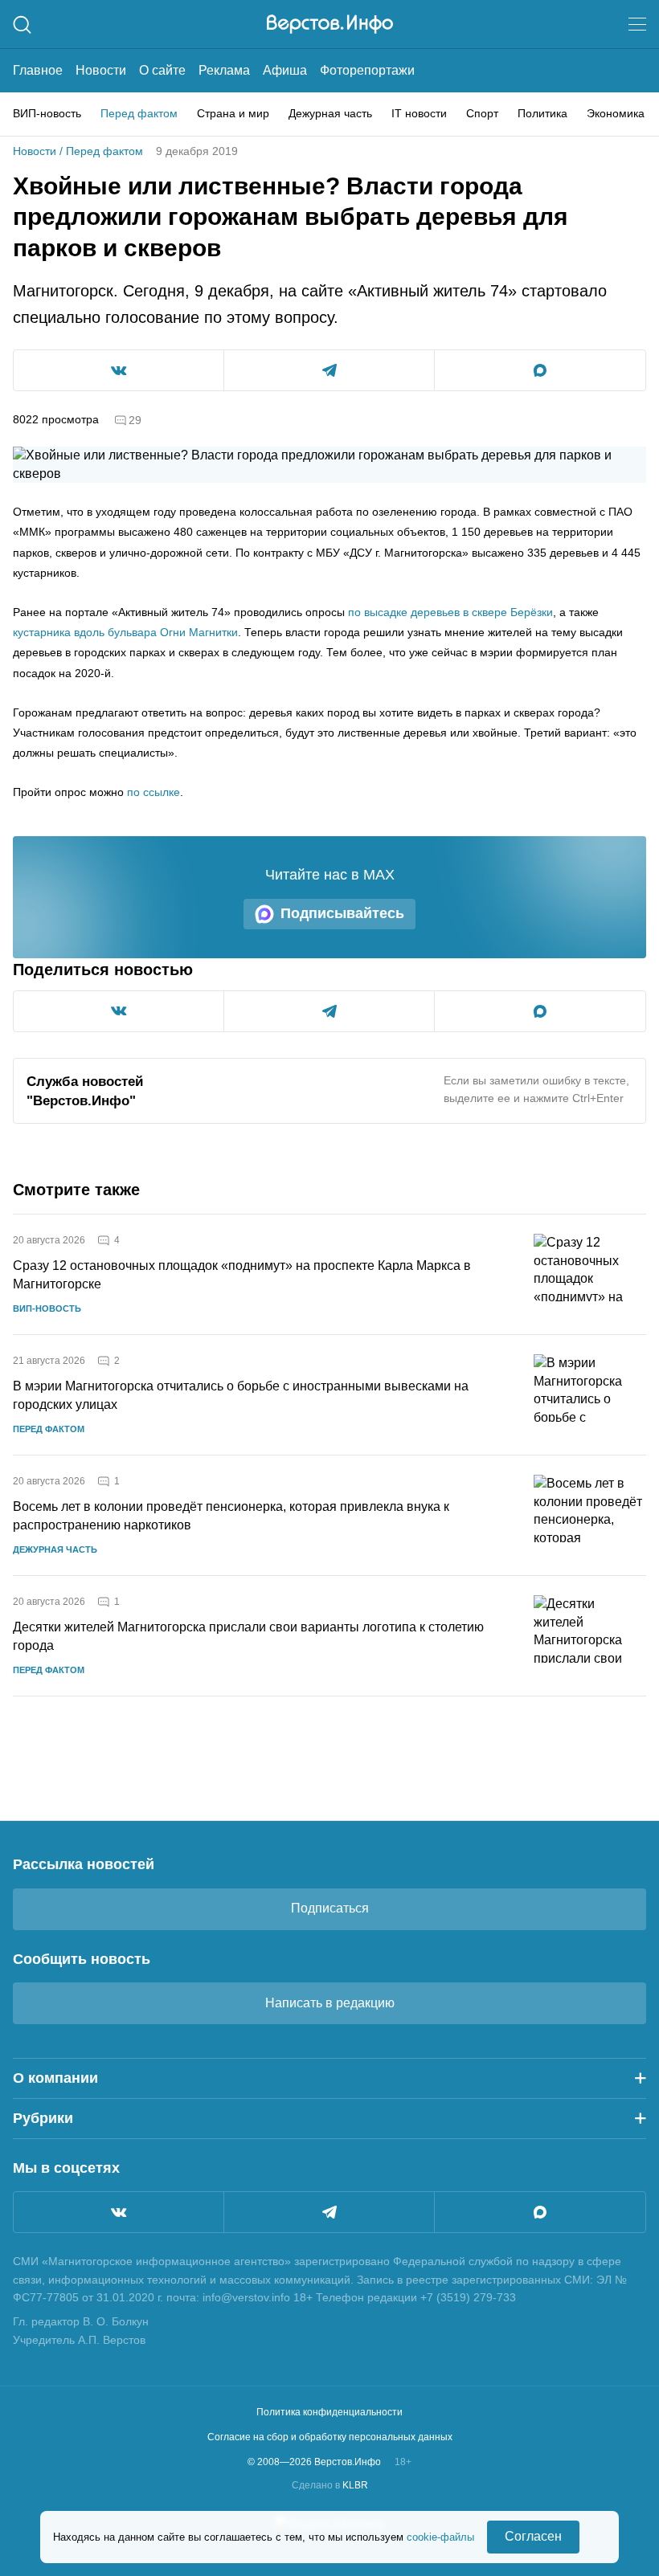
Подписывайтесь (342, 913)
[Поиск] (22, 24)
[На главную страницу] (330, 24)
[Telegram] (329, 2212)
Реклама (224, 70)
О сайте (162, 70)
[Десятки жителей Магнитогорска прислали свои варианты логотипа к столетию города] (590, 1636)
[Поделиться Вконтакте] (119, 370)
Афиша (285, 70)
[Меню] (637, 24)
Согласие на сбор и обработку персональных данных (330, 2437)
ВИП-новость (47, 113)
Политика (542, 113)
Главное (38, 70)
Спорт (482, 113)
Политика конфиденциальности (329, 2412)
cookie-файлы (440, 2537)
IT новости (419, 113)
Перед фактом (139, 113)
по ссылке (153, 792)
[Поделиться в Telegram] (329, 370)
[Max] (540, 2212)
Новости (101, 70)
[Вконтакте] (119, 2212)
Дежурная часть (330, 113)
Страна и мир (233, 113)
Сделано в (330, 2485)
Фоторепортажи (367, 70)
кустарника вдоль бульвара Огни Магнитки (125, 632)
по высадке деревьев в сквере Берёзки (450, 612)
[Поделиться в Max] (540, 370)
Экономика (616, 113)
